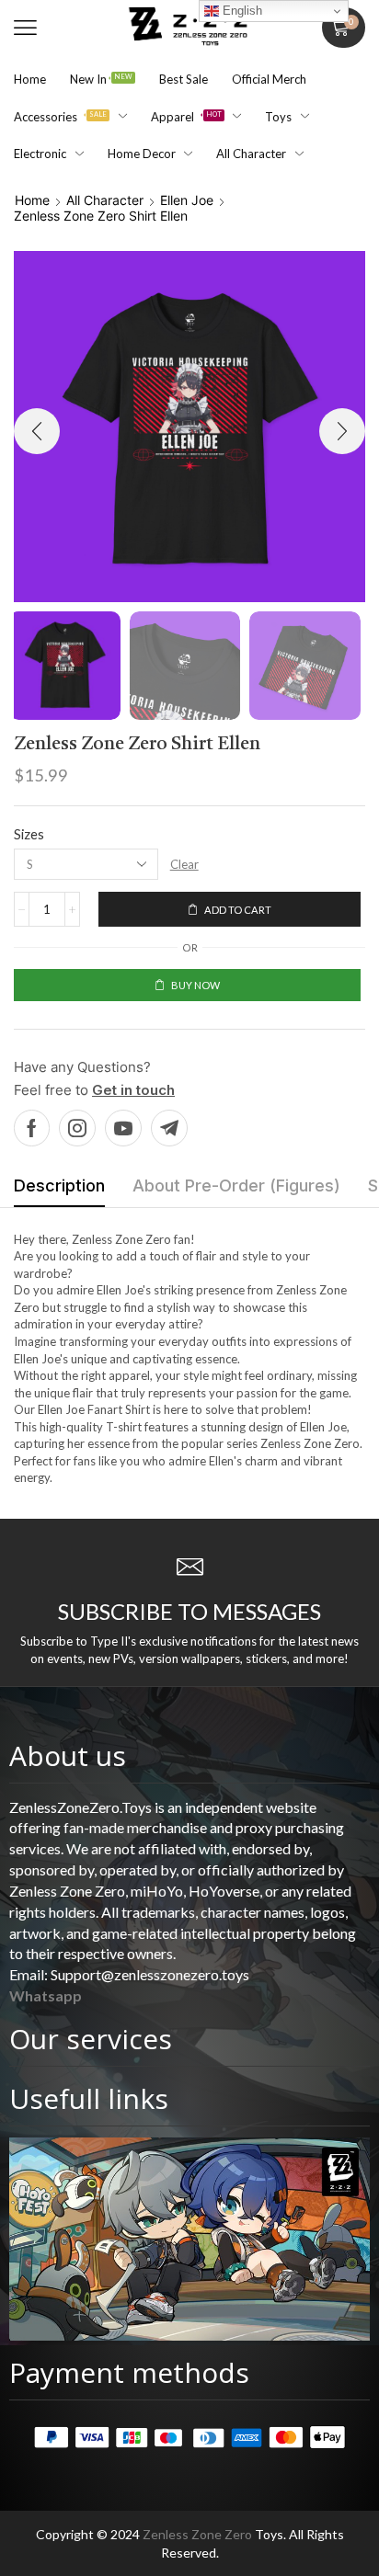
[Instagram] (77, 1128)
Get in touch (133, 1090)
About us (68, 1755)
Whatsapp (46, 1995)
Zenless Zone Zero (197, 2534)
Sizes (29, 834)
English (241, 11)
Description (59, 1185)
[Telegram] (169, 1128)
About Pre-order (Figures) (236, 1185)
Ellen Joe (187, 200)
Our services (91, 2039)
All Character (105, 200)
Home (32, 200)
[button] (25, 28)
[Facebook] (32, 1128)
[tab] (59, 1191)
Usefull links (89, 2098)
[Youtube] (123, 1128)
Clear (184, 864)
